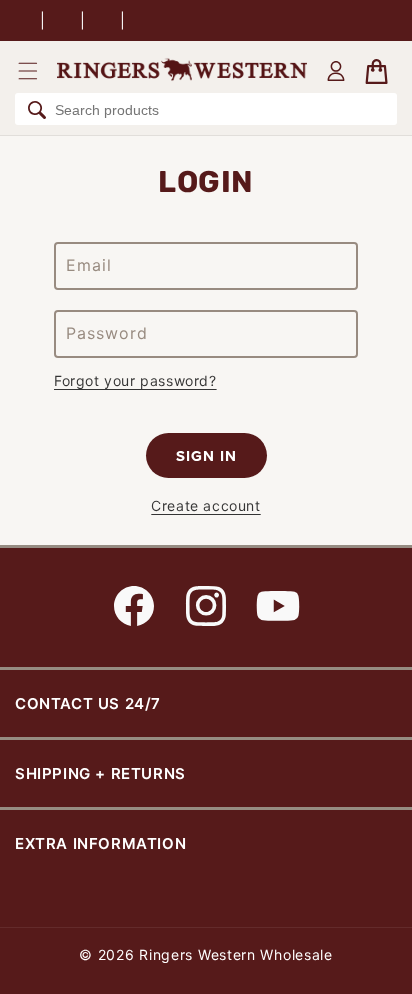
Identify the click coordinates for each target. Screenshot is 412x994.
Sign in (206, 456)
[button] (28, 71)
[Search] (37, 109)
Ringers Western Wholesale (236, 954)
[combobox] (206, 109)
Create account (205, 505)
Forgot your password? (135, 380)
